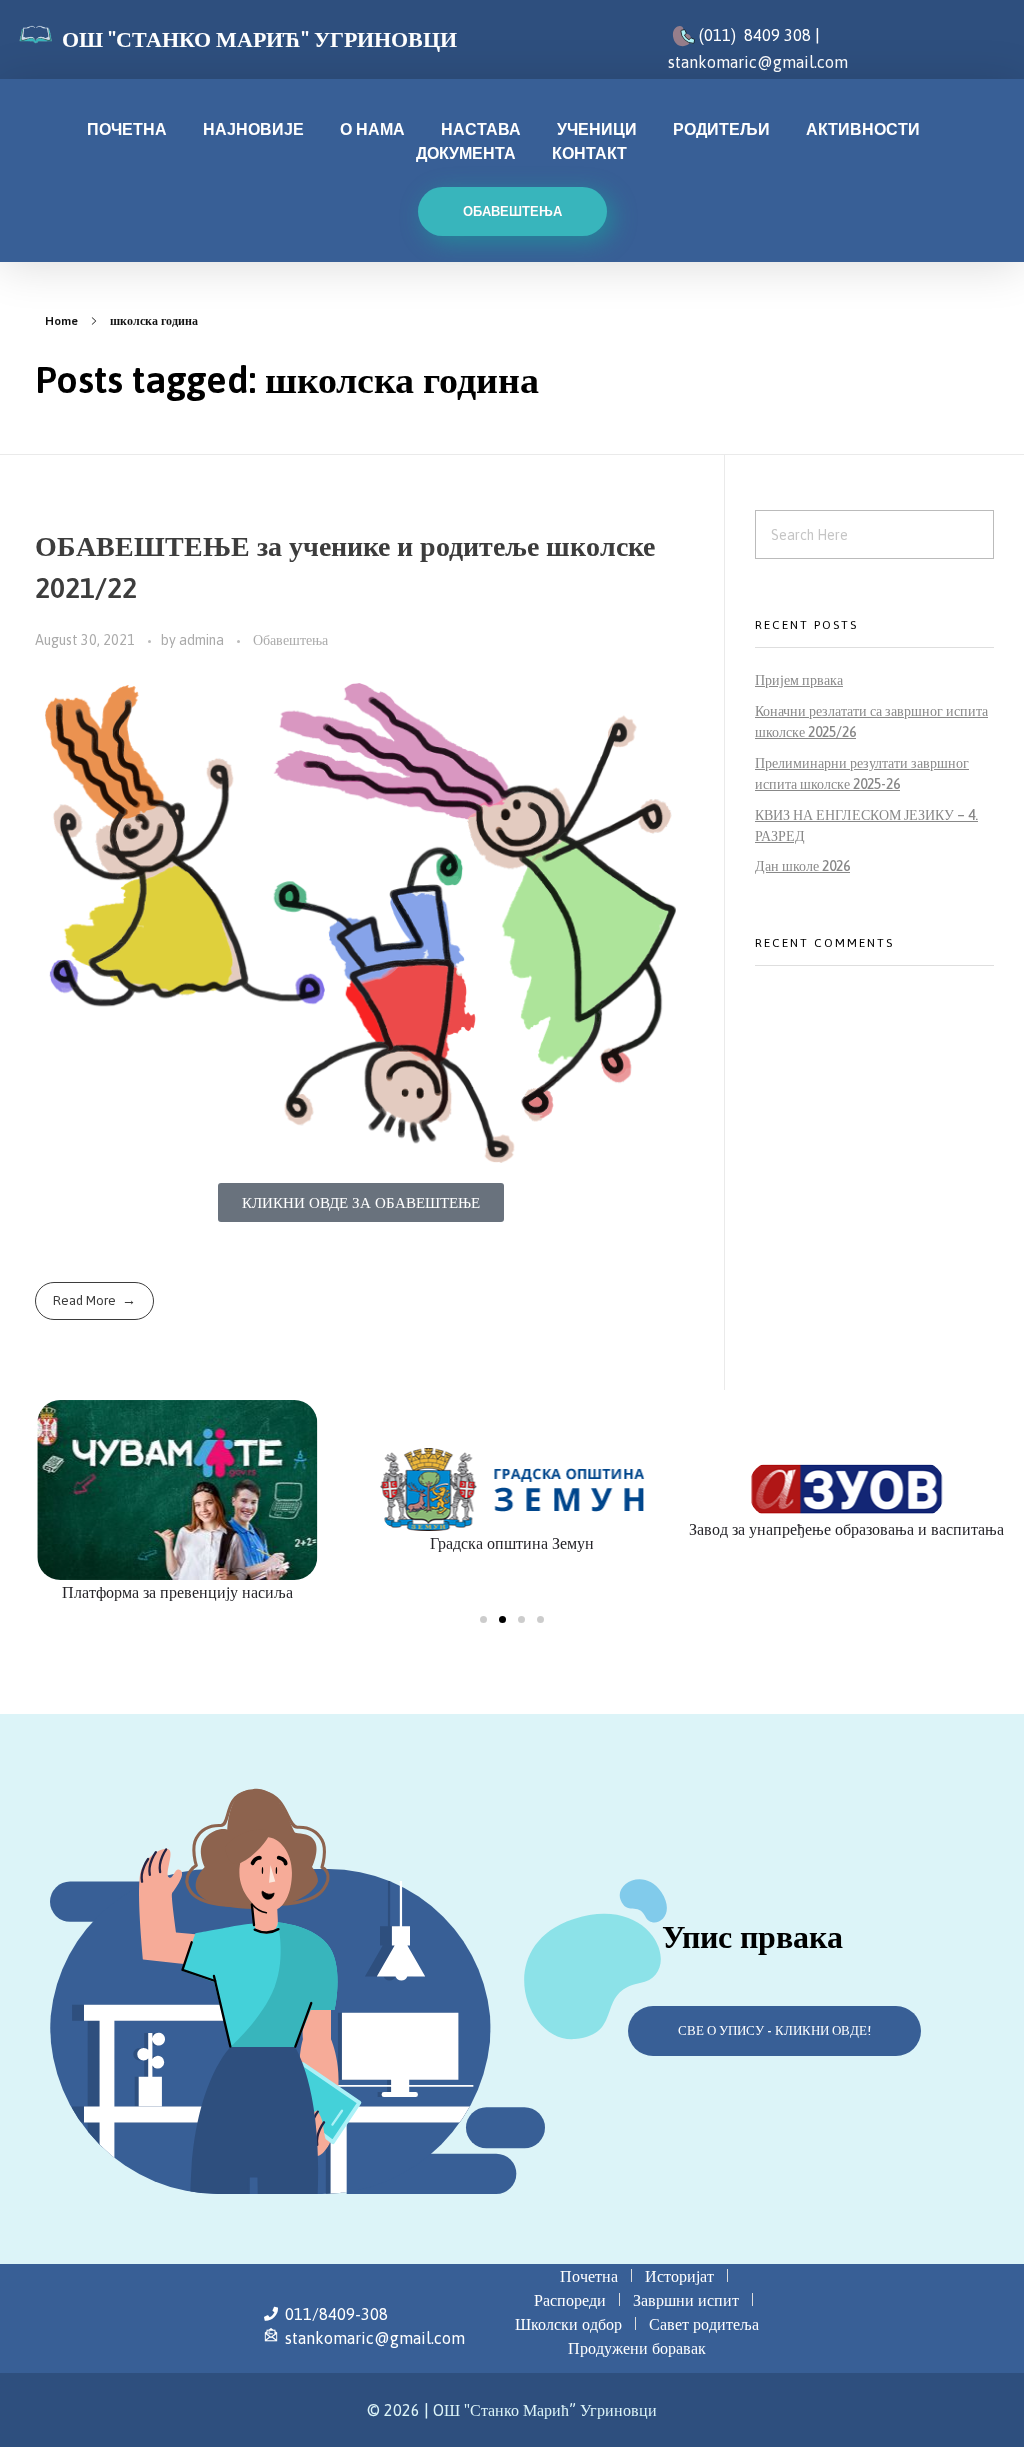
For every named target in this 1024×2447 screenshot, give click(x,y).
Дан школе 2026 (802, 866)
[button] (483, 1619)
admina (203, 640)
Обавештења (290, 640)
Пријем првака (799, 680)
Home (61, 321)
